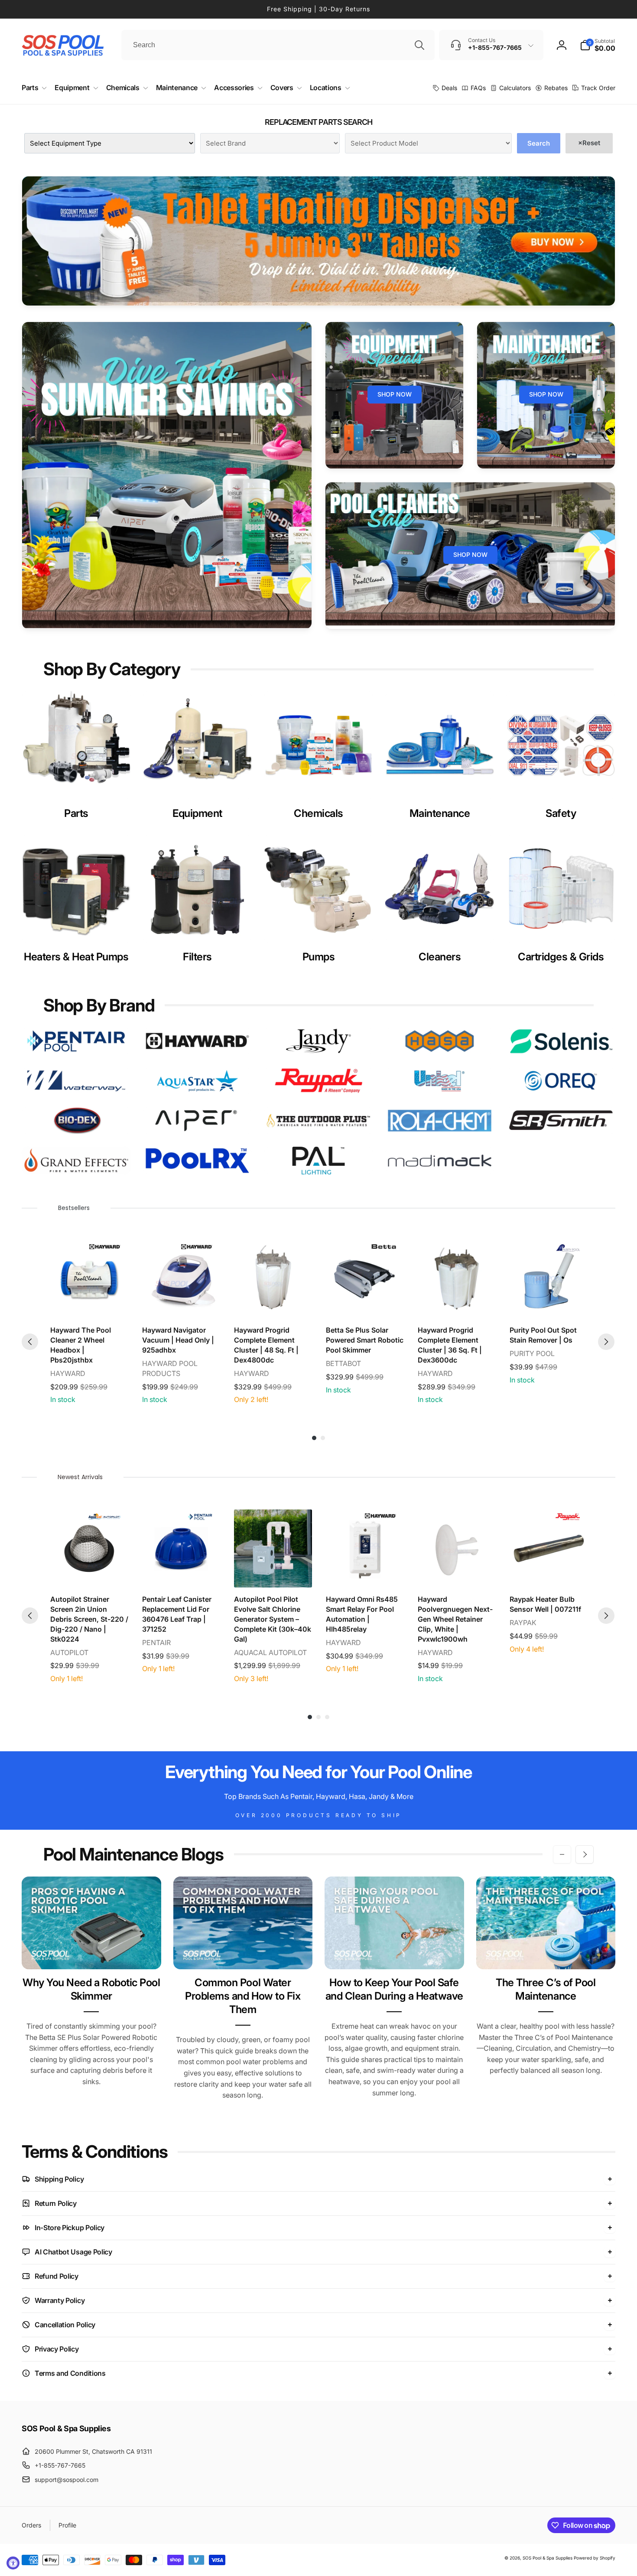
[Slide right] (585, 1854)
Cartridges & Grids (561, 957)
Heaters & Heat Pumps (76, 957)
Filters (197, 957)
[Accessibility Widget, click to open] (13, 2563)
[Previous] (30, 1342)
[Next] (606, 1342)
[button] (598, 45)
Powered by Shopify (595, 2558)
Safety (561, 813)
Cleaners (440, 957)
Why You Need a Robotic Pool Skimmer (91, 1989)
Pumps (319, 957)
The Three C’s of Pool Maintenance (546, 1989)
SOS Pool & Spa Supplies (548, 2558)
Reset (589, 143)
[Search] (419, 45)
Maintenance (440, 813)
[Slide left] (562, 1854)
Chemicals (318, 813)
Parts (76, 813)
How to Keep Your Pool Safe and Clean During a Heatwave (394, 1989)
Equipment (197, 813)
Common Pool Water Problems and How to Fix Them (243, 1996)
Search (539, 143)
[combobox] (278, 45)
